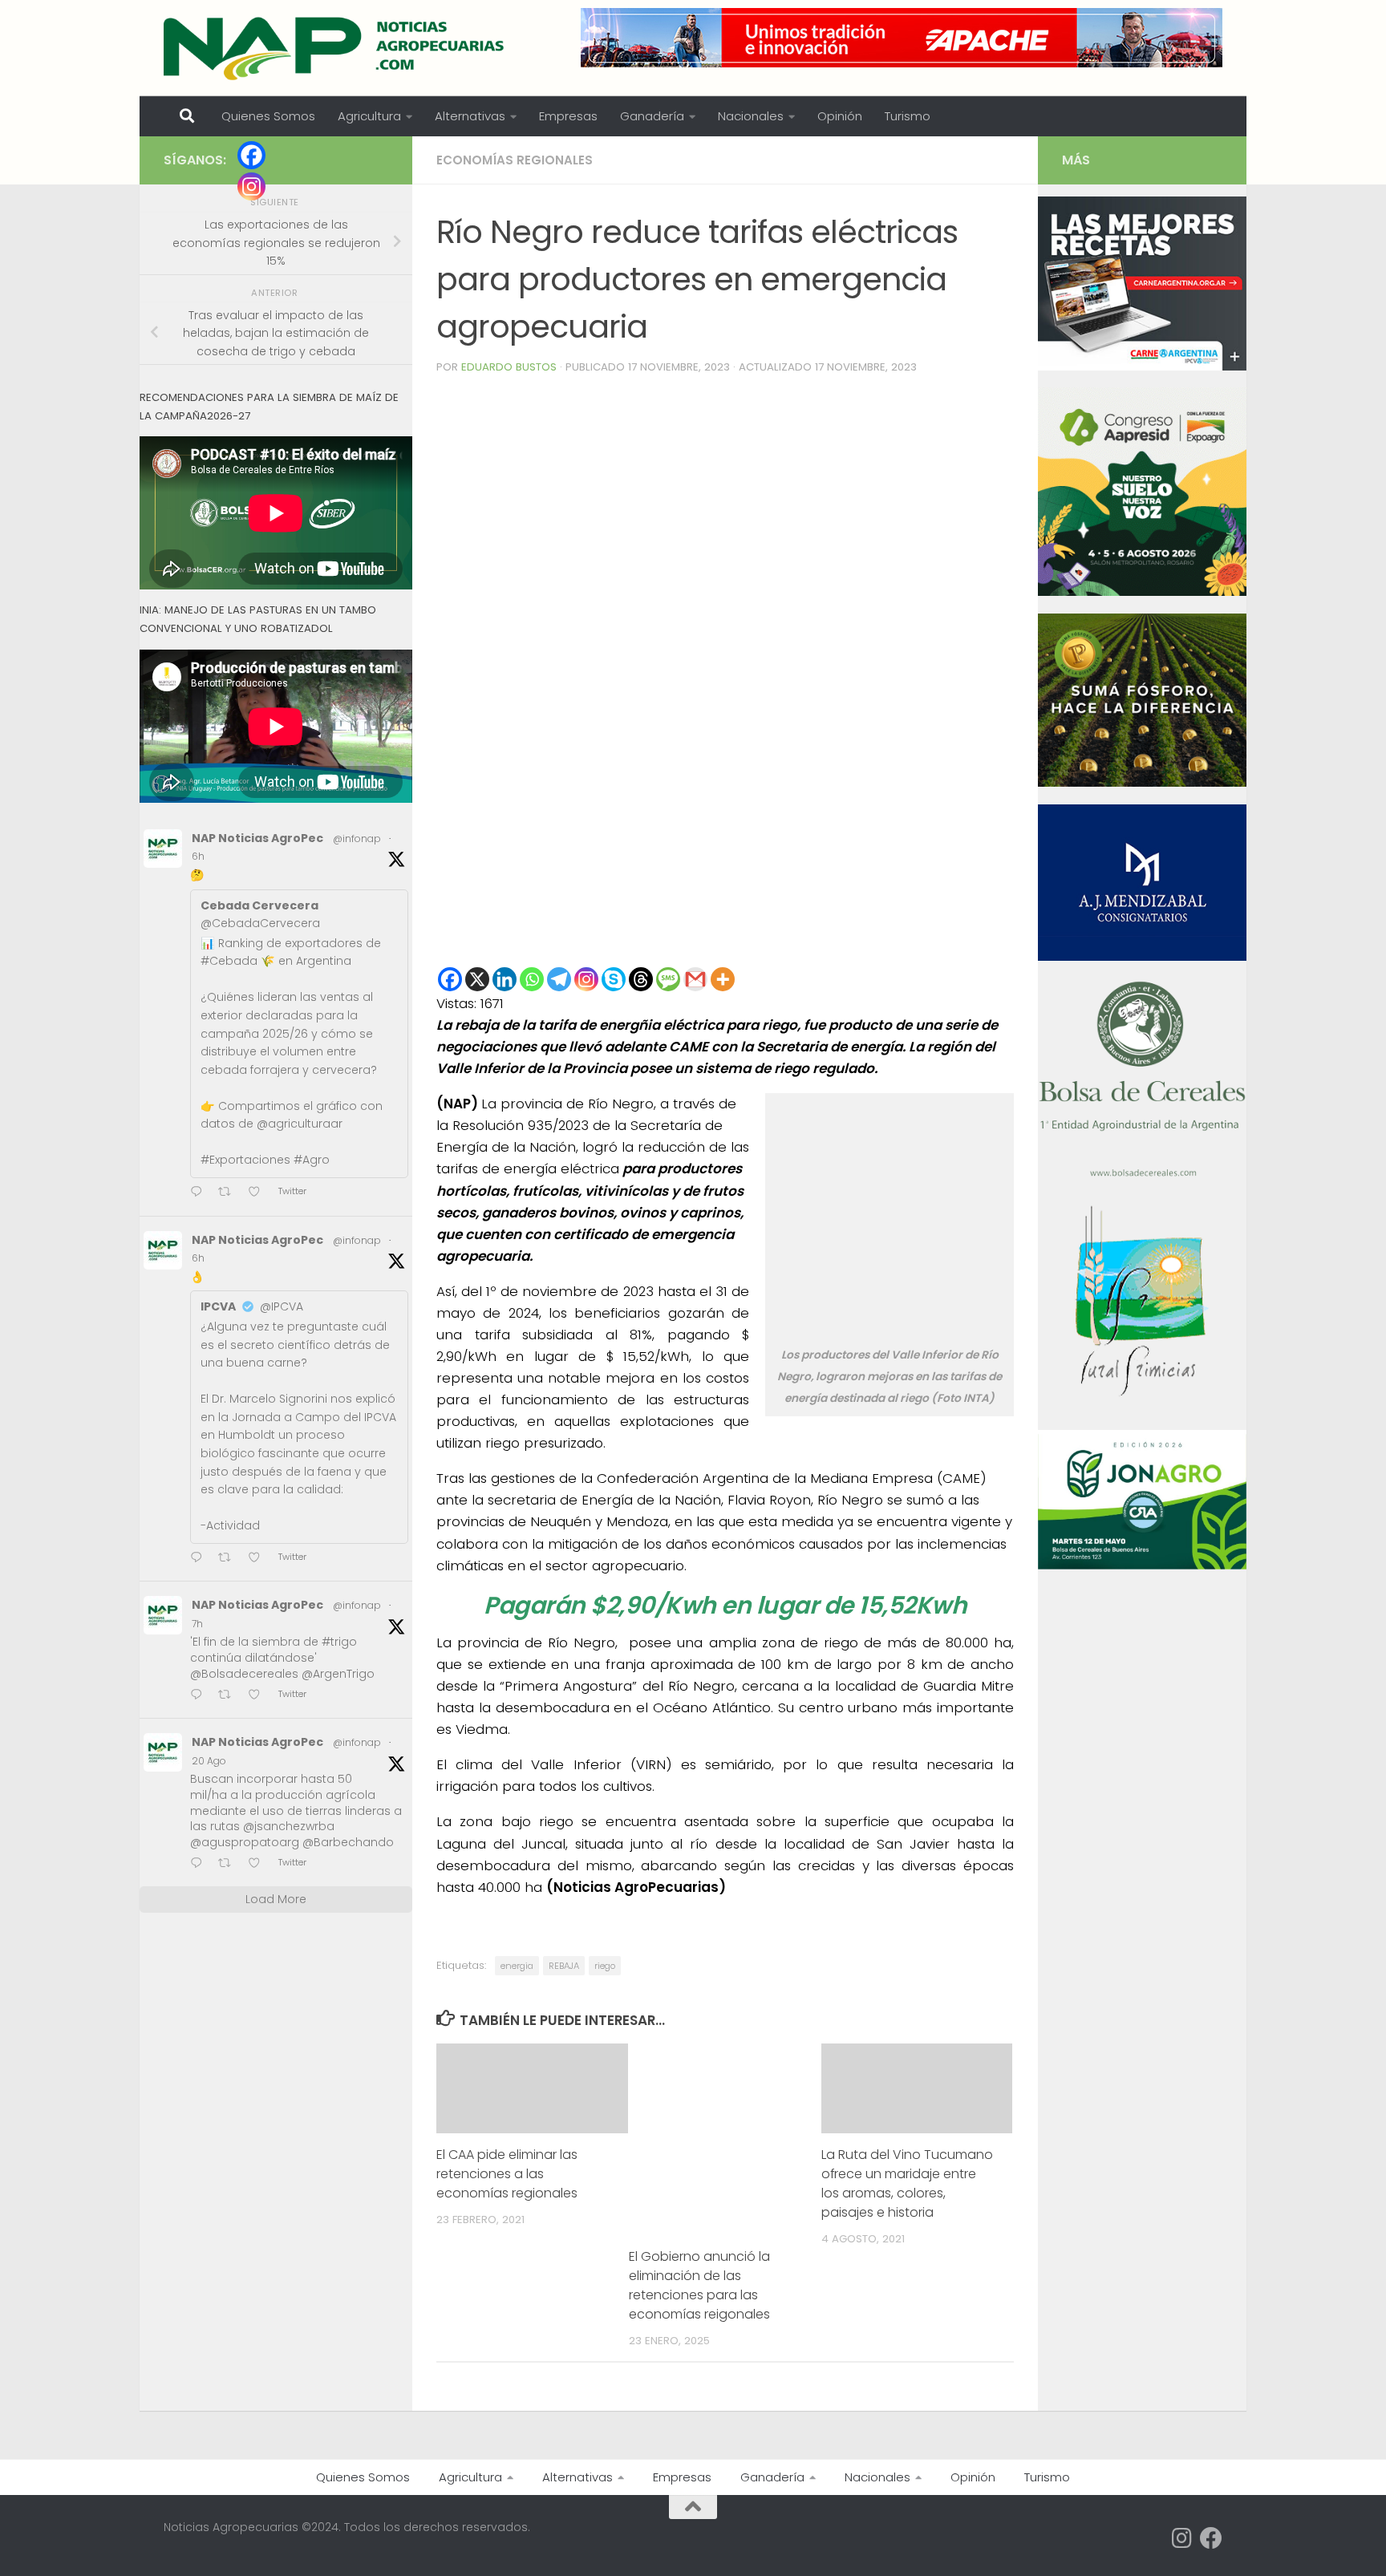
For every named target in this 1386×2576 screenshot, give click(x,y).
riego (605, 1966)
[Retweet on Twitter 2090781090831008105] (229, 1559)
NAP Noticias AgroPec (257, 838)
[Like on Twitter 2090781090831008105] (259, 1559)
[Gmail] (695, 979)
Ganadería (652, 116)
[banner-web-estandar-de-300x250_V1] (1142, 783)
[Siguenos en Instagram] (1182, 2538)
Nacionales (751, 116)
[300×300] (1142, 592)
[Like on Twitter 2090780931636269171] (259, 1696)
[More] (723, 979)
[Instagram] (586, 979)
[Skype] (614, 979)
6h (198, 856)
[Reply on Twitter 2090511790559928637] (200, 1864)
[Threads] (641, 979)
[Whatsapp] (532, 979)
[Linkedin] (505, 979)
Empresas (568, 116)
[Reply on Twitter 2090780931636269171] (200, 1696)
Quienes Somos (268, 116)
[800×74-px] (902, 38)
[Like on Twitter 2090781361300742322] (259, 1193)
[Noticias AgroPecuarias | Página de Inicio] (336, 48)
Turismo (908, 116)
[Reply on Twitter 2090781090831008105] (200, 1559)
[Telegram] (559, 979)
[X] (477, 979)
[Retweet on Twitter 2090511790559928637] (229, 1864)
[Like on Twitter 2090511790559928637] (259, 1864)
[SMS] (668, 979)
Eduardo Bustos (509, 367)
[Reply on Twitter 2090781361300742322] (200, 1193)
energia (517, 1966)
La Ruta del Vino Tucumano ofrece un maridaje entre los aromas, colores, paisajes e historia (907, 2183)
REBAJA (564, 1966)
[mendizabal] (1142, 957)
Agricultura (369, 116)
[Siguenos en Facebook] (1211, 2538)
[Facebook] (450, 979)
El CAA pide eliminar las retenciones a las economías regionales (507, 2174)
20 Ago (209, 1761)
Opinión (840, 116)
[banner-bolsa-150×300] (1142, 1175)
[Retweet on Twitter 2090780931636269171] (229, 1696)
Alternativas (470, 116)
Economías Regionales (515, 160)
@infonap (357, 838)
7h (197, 1624)
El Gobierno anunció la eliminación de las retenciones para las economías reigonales (699, 2285)
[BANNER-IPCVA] (1142, 367)
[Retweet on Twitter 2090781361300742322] (229, 1193)
